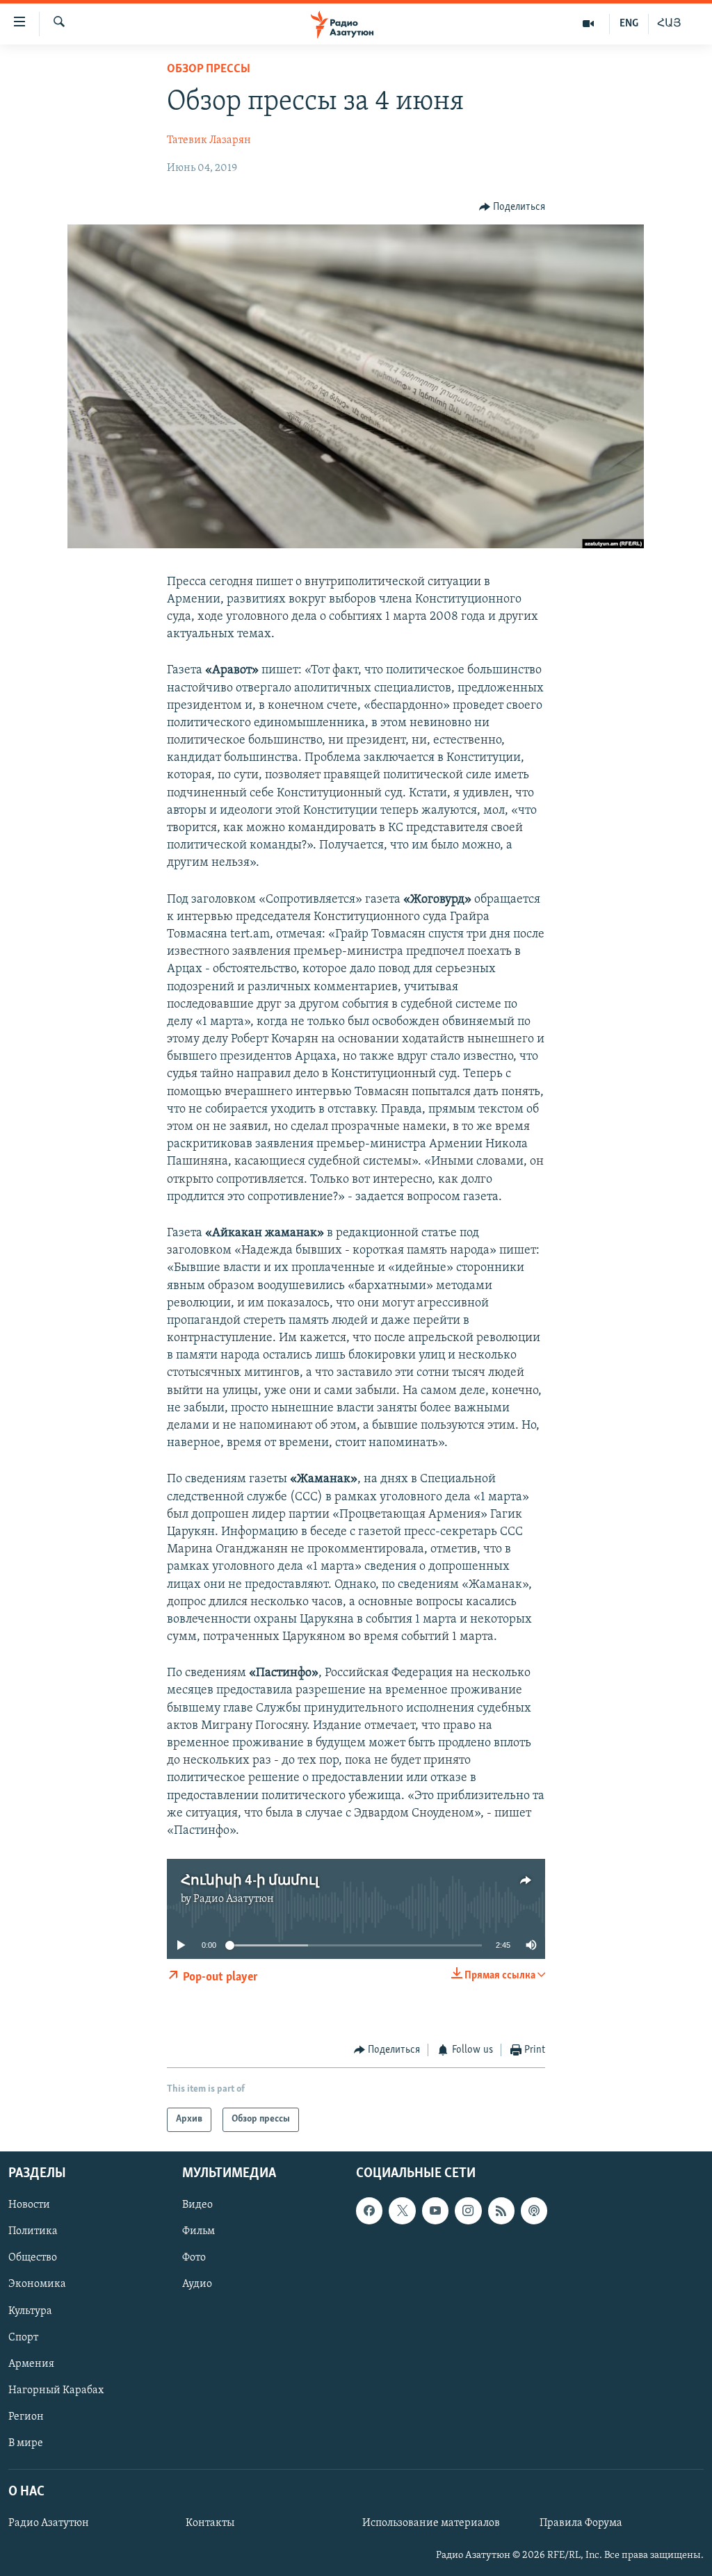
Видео (197, 2205)
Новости (29, 2205)
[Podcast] (534, 2210)
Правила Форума (581, 2523)
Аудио (197, 2284)
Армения (31, 2363)
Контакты (210, 2523)
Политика (33, 2231)
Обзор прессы (209, 69)
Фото (194, 2258)
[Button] (512, 207)
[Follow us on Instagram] (468, 2210)
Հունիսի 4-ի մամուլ (250, 1881)
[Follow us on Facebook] (369, 2210)
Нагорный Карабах (56, 2390)
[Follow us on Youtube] (435, 2210)
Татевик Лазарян (209, 140)
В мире (26, 2443)
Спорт (23, 2337)
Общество (33, 2258)
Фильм (199, 2231)
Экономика (37, 2284)
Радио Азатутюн (234, 1899)
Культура (30, 2311)
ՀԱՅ (669, 24)
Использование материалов (431, 2523)
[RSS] (501, 2210)
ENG (629, 24)
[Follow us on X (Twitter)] (402, 2210)
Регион (26, 2417)
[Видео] (589, 24)
